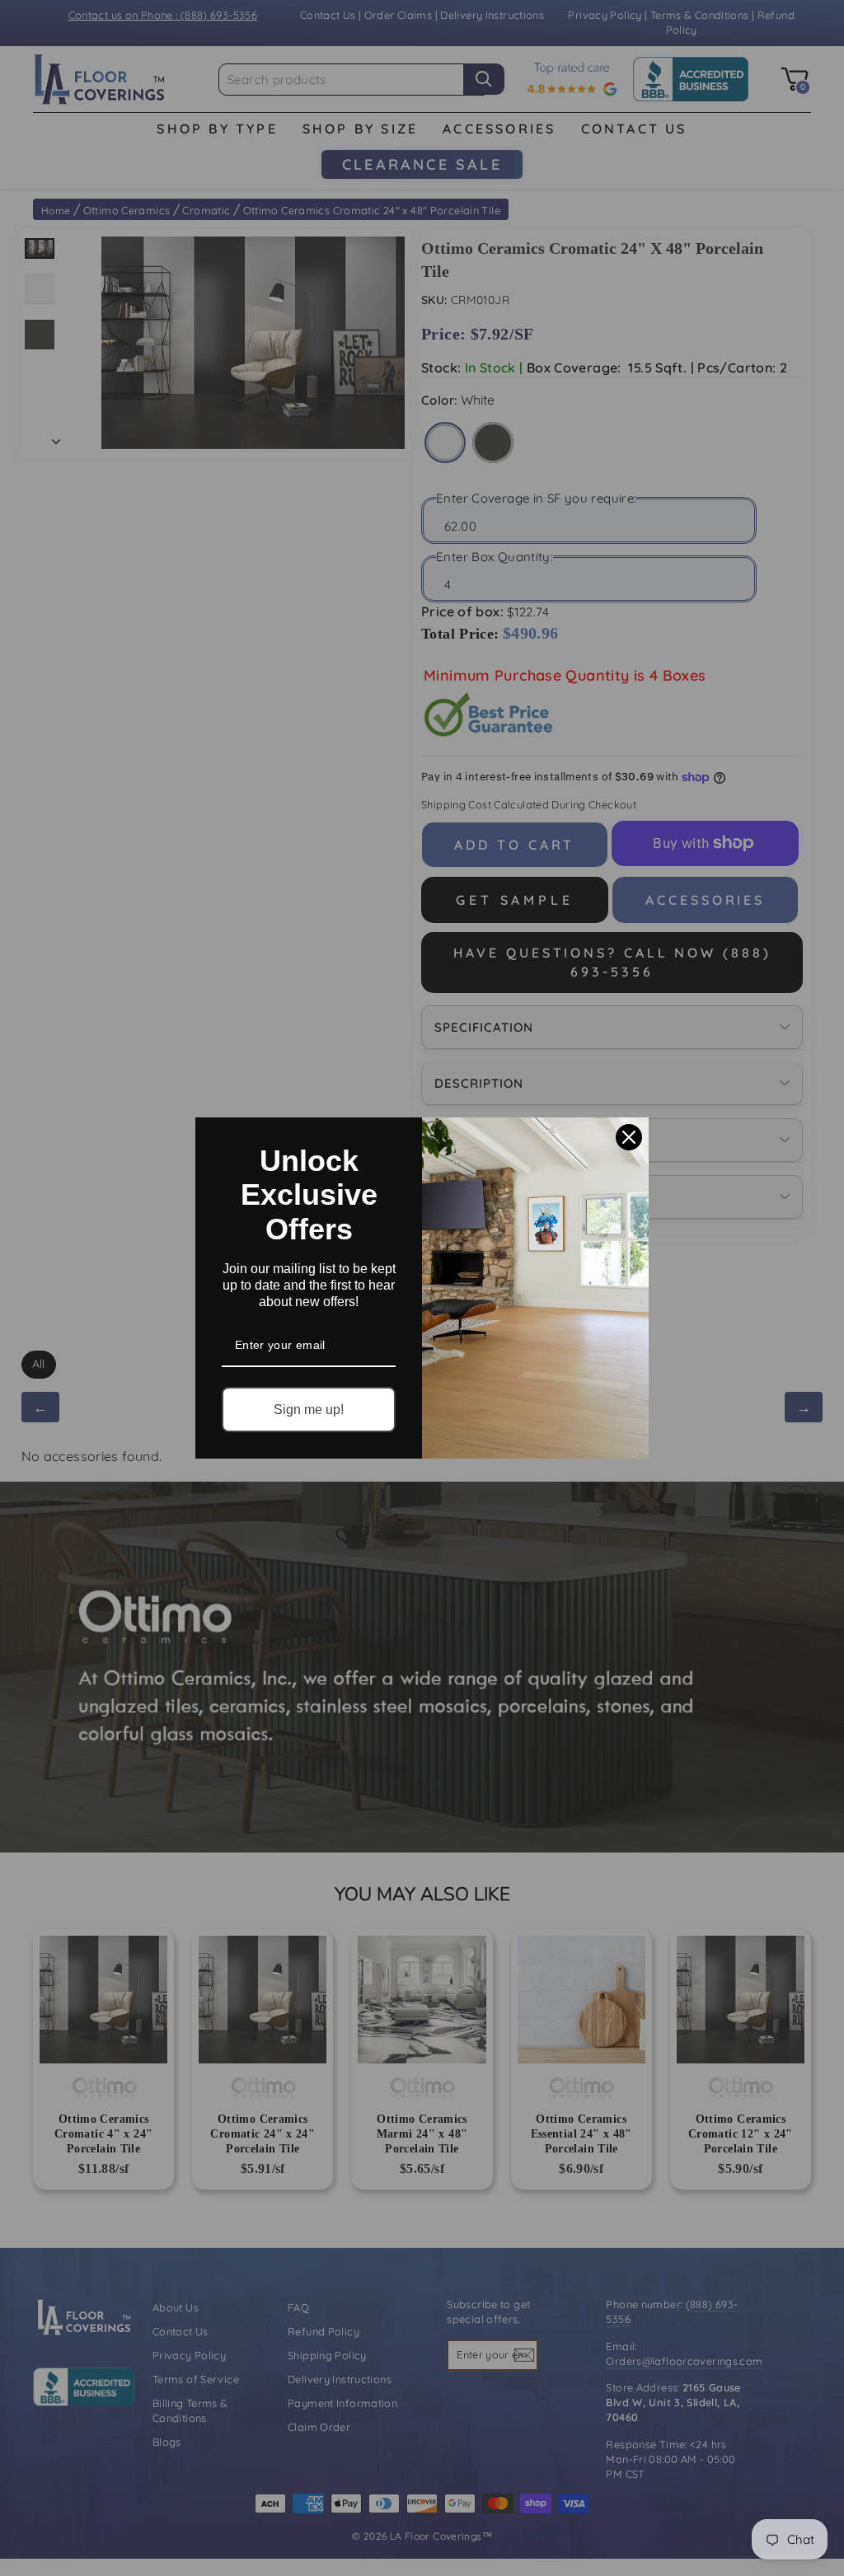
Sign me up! (309, 1410)
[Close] (629, 1137)
